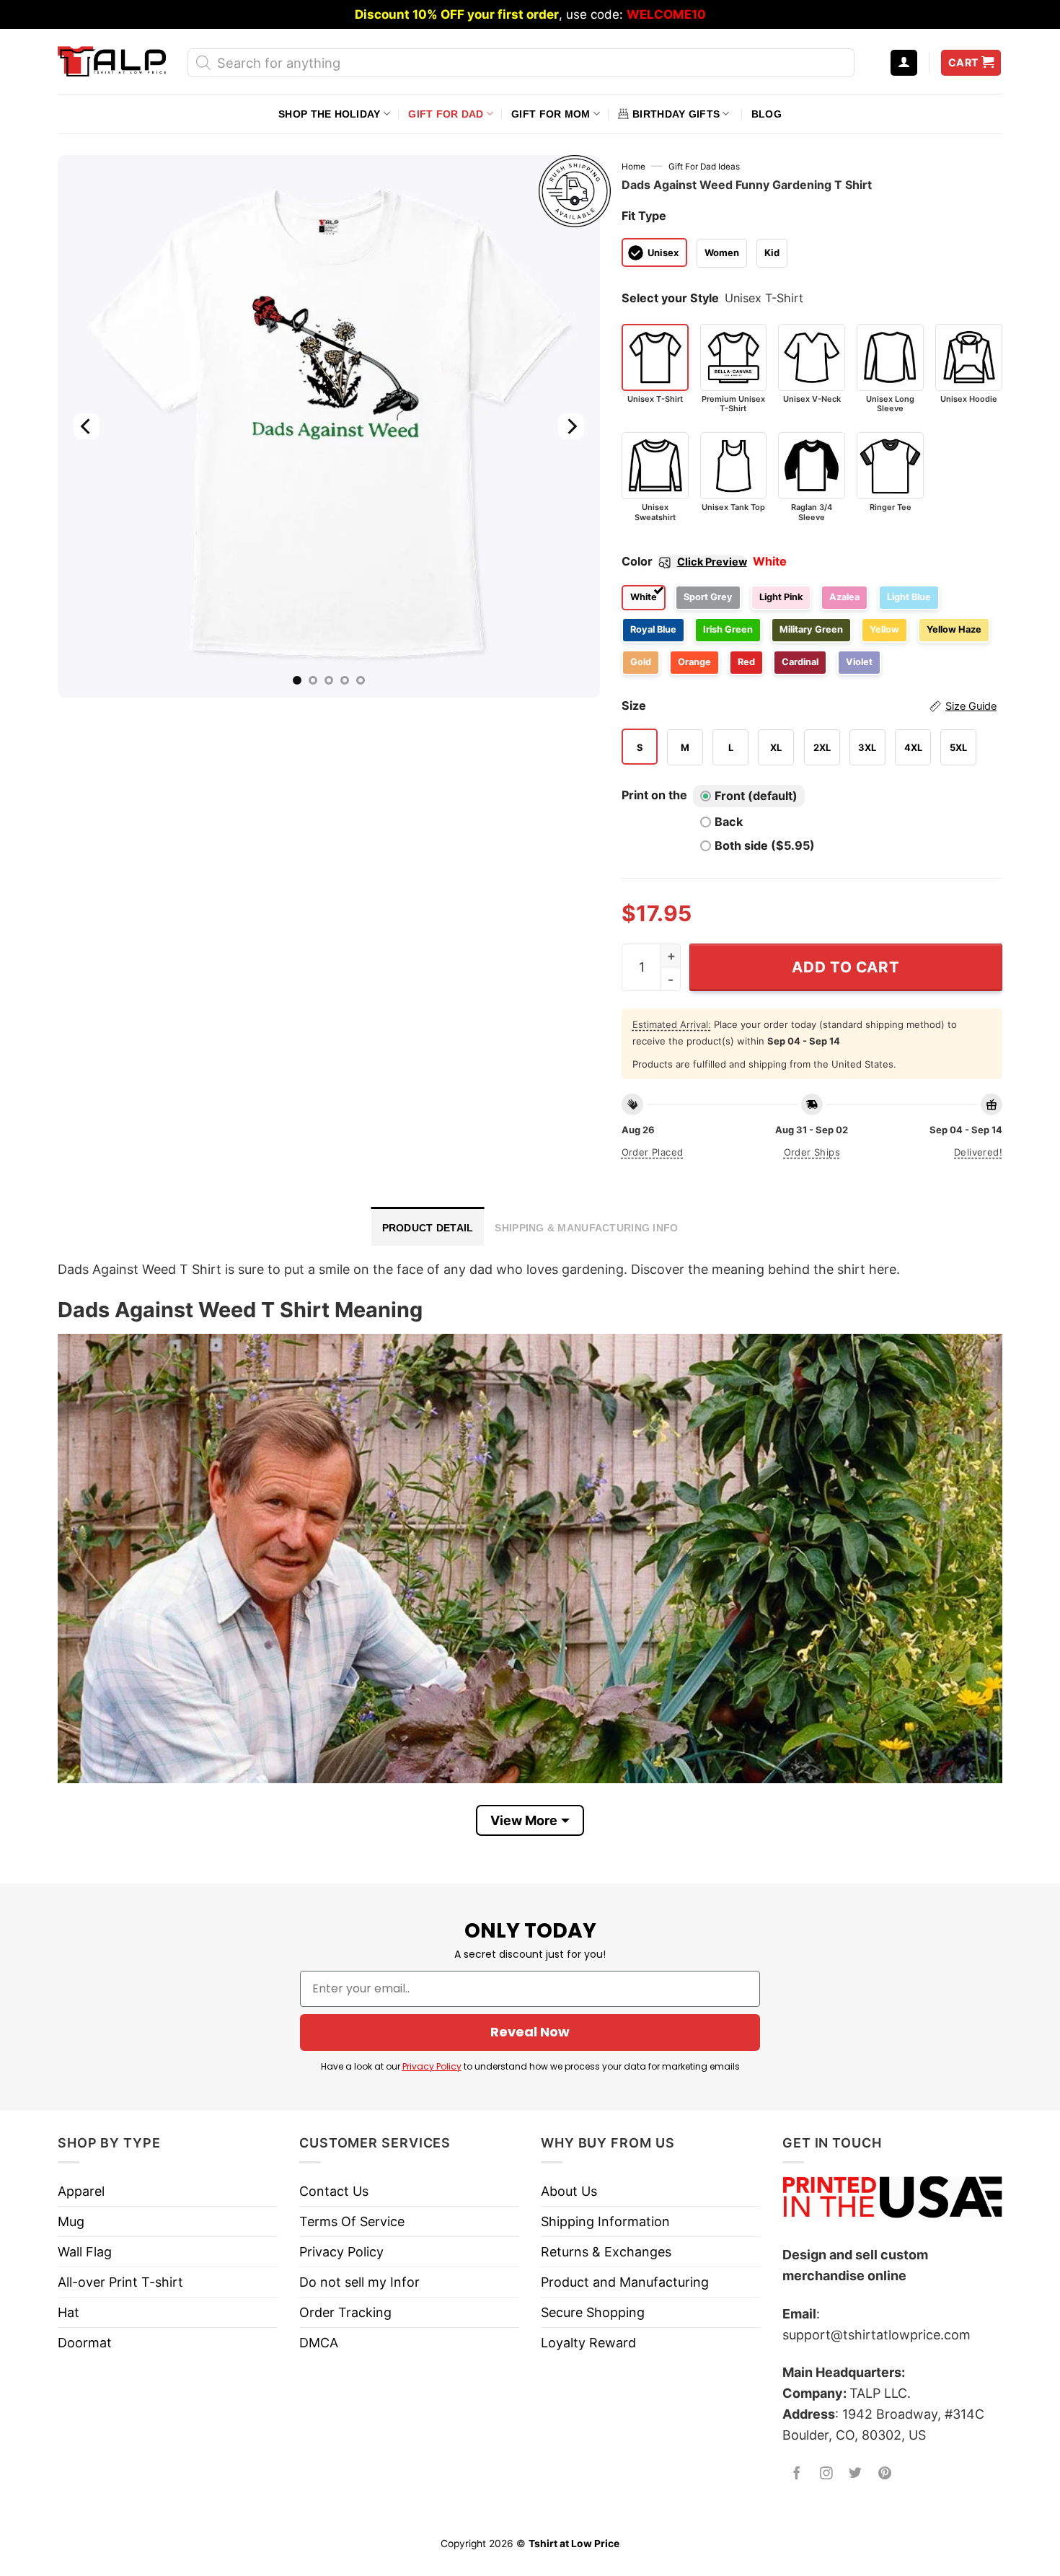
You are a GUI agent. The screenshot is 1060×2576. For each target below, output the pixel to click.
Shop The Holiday (329, 114)
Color (684, 561)
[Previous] (87, 426)
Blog (767, 114)
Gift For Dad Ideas (704, 167)
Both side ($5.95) (765, 845)
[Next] (570, 426)
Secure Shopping (593, 2312)
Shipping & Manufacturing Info (586, 1228)
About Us (569, 2191)
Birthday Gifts (676, 114)
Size (809, 705)
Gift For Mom (551, 114)
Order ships (812, 1152)
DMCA (319, 2343)
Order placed (653, 1152)
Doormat (85, 2343)
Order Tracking (345, 2312)
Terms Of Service (352, 2221)
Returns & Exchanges (606, 2252)
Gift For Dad (446, 114)
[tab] (428, 1226)
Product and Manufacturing (625, 2282)
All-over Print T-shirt (120, 2282)
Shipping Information (605, 2221)
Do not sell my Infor (359, 2282)
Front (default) (756, 796)
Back (729, 822)
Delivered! (978, 1152)
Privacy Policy (432, 2066)
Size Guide (971, 706)
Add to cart (845, 967)
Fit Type (644, 216)
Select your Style (670, 298)
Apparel (81, 2191)
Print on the (654, 795)
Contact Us (334, 2191)
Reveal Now (530, 2032)
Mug (71, 2221)
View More (524, 1820)
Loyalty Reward (588, 2343)
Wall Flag (85, 2252)
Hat (69, 2312)
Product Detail (428, 1228)
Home (633, 167)
